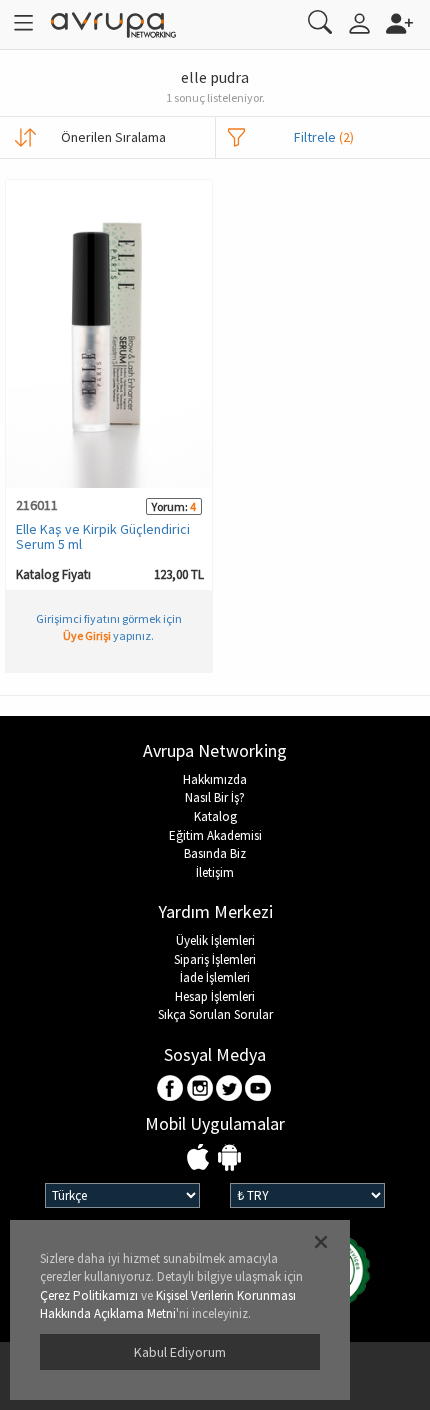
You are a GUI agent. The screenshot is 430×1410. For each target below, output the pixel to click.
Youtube (258, 1089)
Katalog (215, 816)
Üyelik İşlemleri (215, 940)
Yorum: (170, 506)
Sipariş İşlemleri (215, 959)
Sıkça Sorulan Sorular (215, 1014)
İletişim (215, 872)
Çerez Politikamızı (89, 1295)
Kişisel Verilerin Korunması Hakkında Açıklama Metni (168, 1305)
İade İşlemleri (215, 977)
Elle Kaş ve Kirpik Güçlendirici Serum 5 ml (103, 536)
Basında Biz (215, 853)
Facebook (171, 1089)
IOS (200, 1158)
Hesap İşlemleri (215, 996)
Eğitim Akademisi (215, 835)
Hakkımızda (215, 779)
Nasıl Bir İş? (215, 797)
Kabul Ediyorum (180, 1352)
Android (229, 1158)
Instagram (200, 1089)
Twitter (229, 1089)
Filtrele (324, 137)
